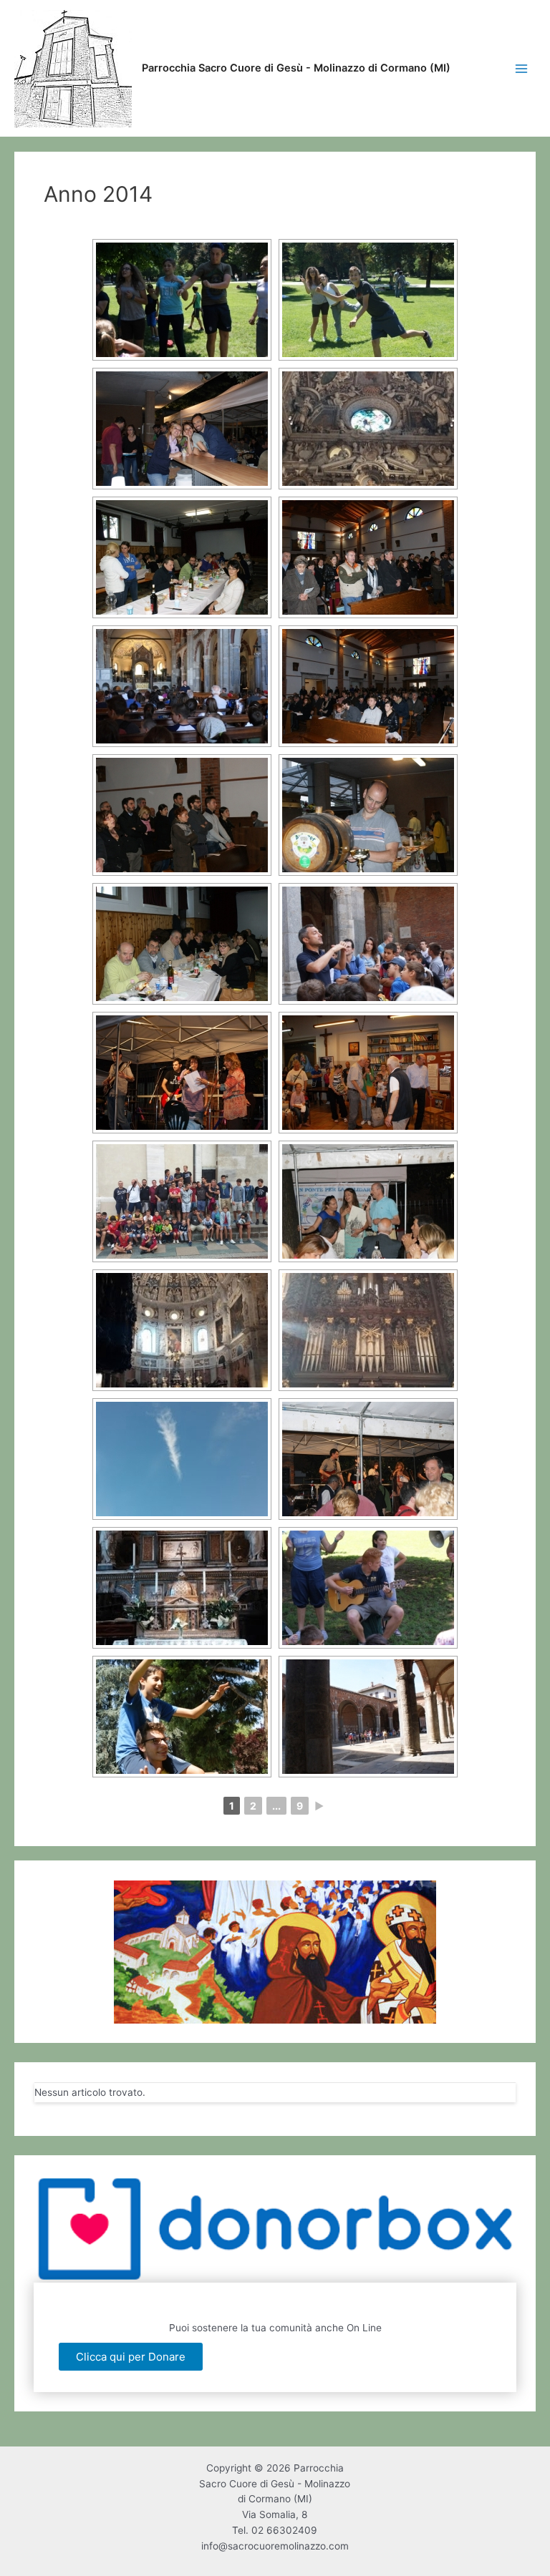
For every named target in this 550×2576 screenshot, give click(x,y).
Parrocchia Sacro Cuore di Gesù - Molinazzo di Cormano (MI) (296, 68)
